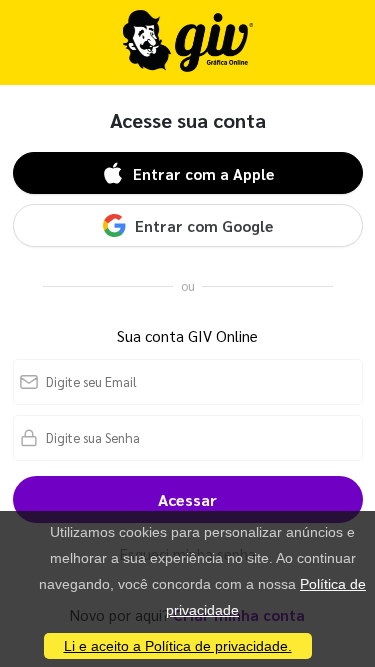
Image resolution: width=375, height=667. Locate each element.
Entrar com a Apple (203, 173)
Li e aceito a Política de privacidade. (178, 646)
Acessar (187, 499)
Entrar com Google (204, 225)
